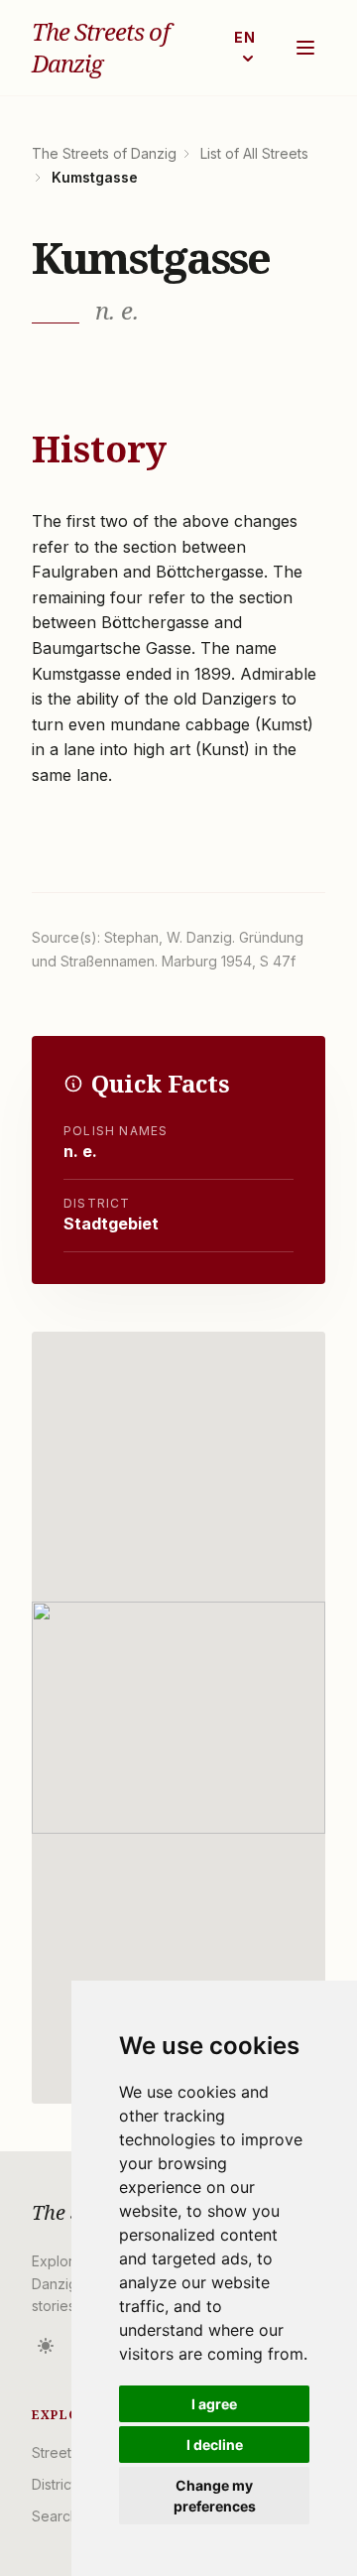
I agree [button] (214, 2404)
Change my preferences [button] (215, 2496)
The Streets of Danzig (101, 48)
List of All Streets (254, 153)
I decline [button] (215, 2445)
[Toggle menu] (305, 48)
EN (245, 37)
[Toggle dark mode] (46, 2346)
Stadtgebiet (111, 1224)
